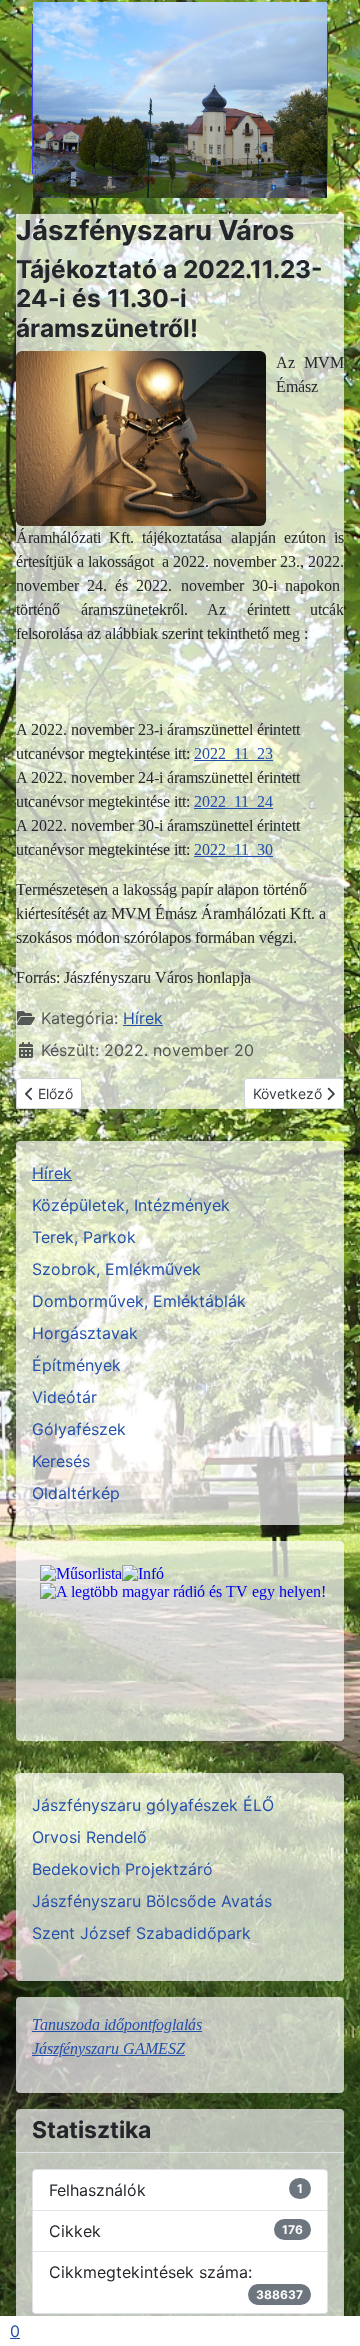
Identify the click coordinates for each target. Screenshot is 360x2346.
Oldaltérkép (76, 1493)
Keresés (61, 1461)
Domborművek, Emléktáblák (139, 1301)
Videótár (64, 1397)
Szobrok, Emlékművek (116, 1269)
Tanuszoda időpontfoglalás (117, 2024)
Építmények (76, 1365)
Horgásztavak (85, 1333)
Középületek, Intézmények (131, 1205)
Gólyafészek (79, 1429)
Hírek (143, 1018)
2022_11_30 (233, 849)
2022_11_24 (233, 801)
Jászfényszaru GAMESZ (108, 2048)
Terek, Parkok (84, 1237)
